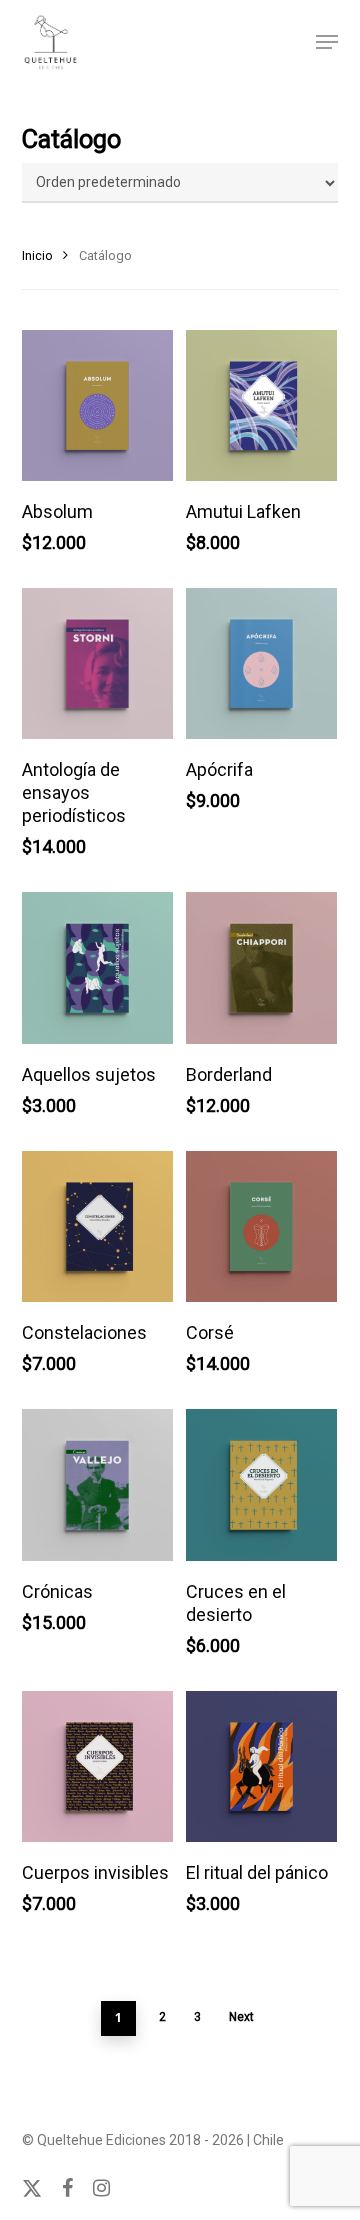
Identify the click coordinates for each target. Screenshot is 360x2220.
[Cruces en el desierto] (261, 1484)
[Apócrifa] (261, 663)
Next (241, 2017)
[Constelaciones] (97, 1226)
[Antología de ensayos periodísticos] (97, 663)
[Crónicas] (97, 1484)
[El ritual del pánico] (261, 1766)
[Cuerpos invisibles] (97, 1766)
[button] (327, 42)
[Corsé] (261, 1226)
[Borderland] (261, 967)
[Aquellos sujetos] (97, 967)
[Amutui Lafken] (261, 405)
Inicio (37, 255)
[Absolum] (97, 405)
